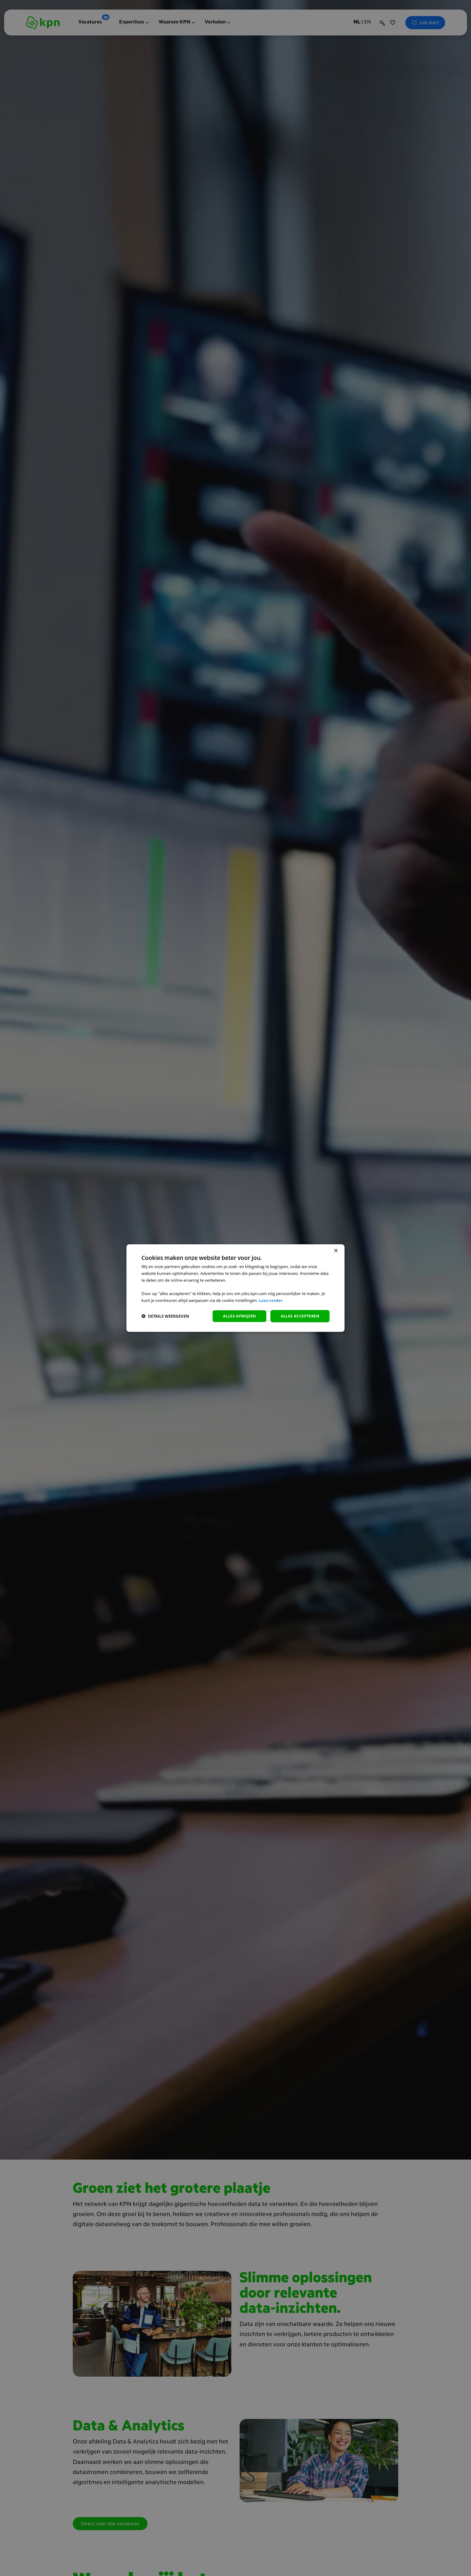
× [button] (336, 1251)
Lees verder (271, 1301)
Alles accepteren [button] (300, 1316)
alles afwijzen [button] (239, 1316)
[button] (165, 1316)
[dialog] (235, 1288)
